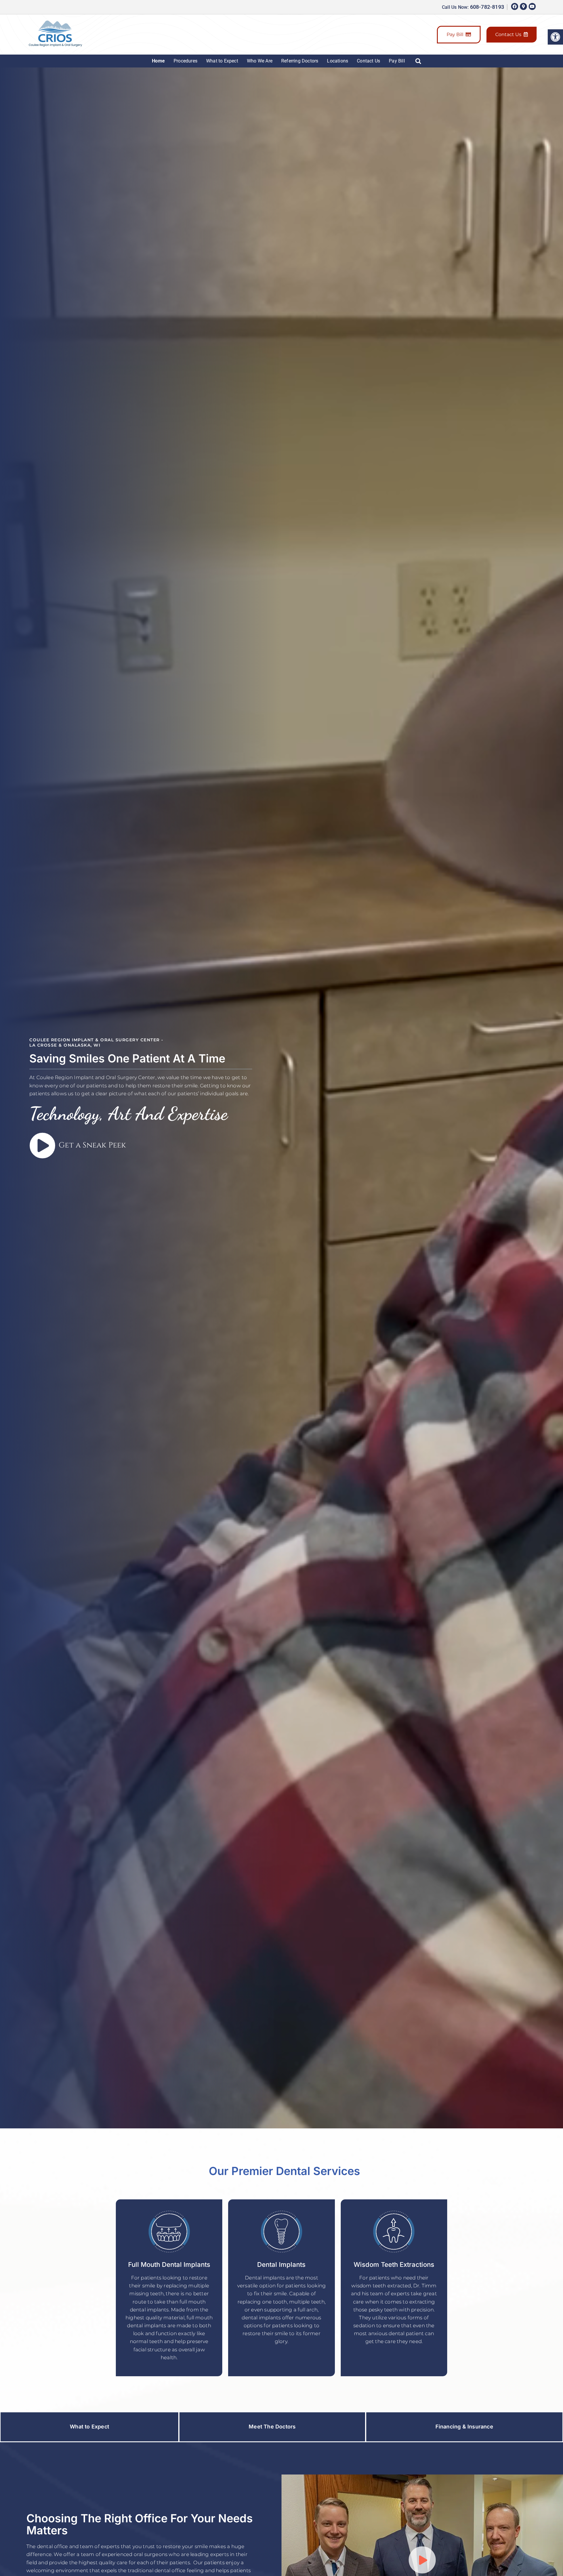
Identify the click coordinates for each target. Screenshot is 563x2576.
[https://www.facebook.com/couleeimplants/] (515, 6)
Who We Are (260, 61)
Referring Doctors (300, 61)
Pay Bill (455, 34)
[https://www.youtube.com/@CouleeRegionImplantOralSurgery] (532, 6)
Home (158, 61)
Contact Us (508, 34)
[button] (555, 37)
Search (420, 61)
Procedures (185, 61)
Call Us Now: (473, 7)
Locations (338, 61)
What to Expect (222, 61)
